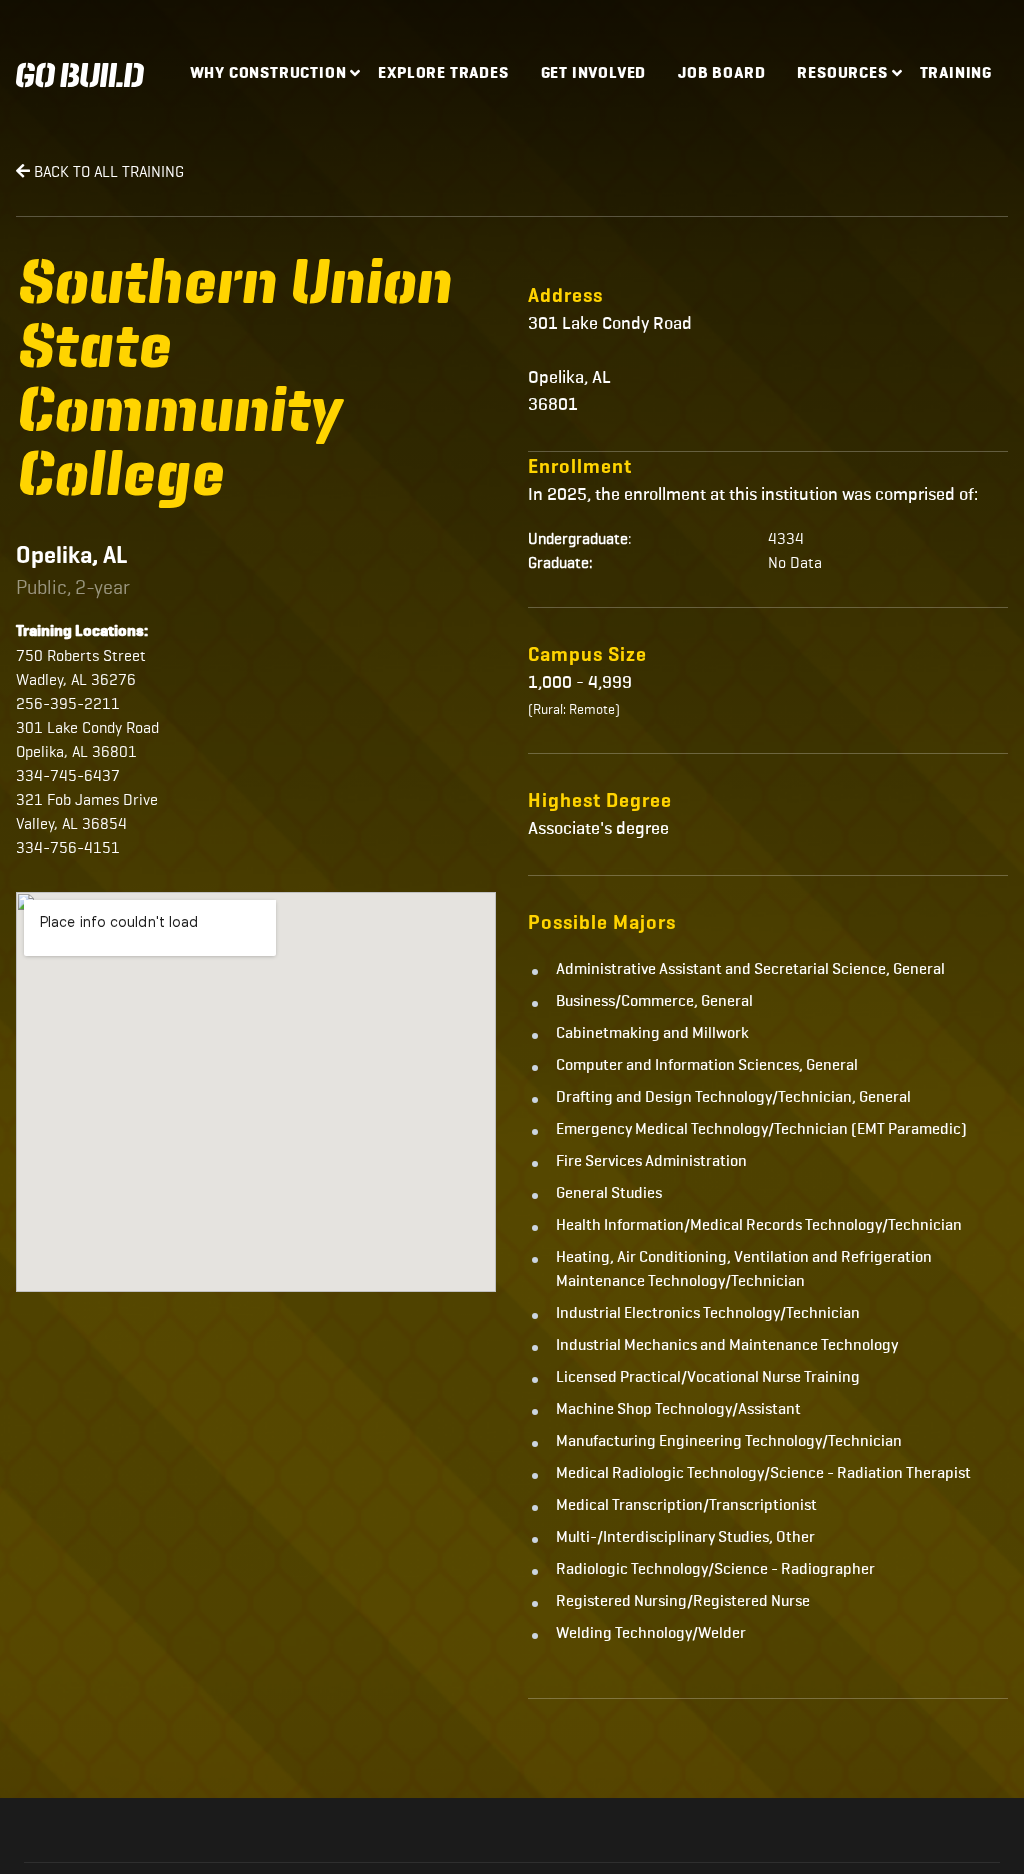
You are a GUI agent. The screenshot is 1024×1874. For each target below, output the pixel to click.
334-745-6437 (68, 775)
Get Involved (594, 74)
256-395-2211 (68, 703)
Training (956, 74)
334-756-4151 (68, 847)
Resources (842, 74)
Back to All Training (107, 171)
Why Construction (268, 74)
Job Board (721, 74)
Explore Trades (443, 74)
